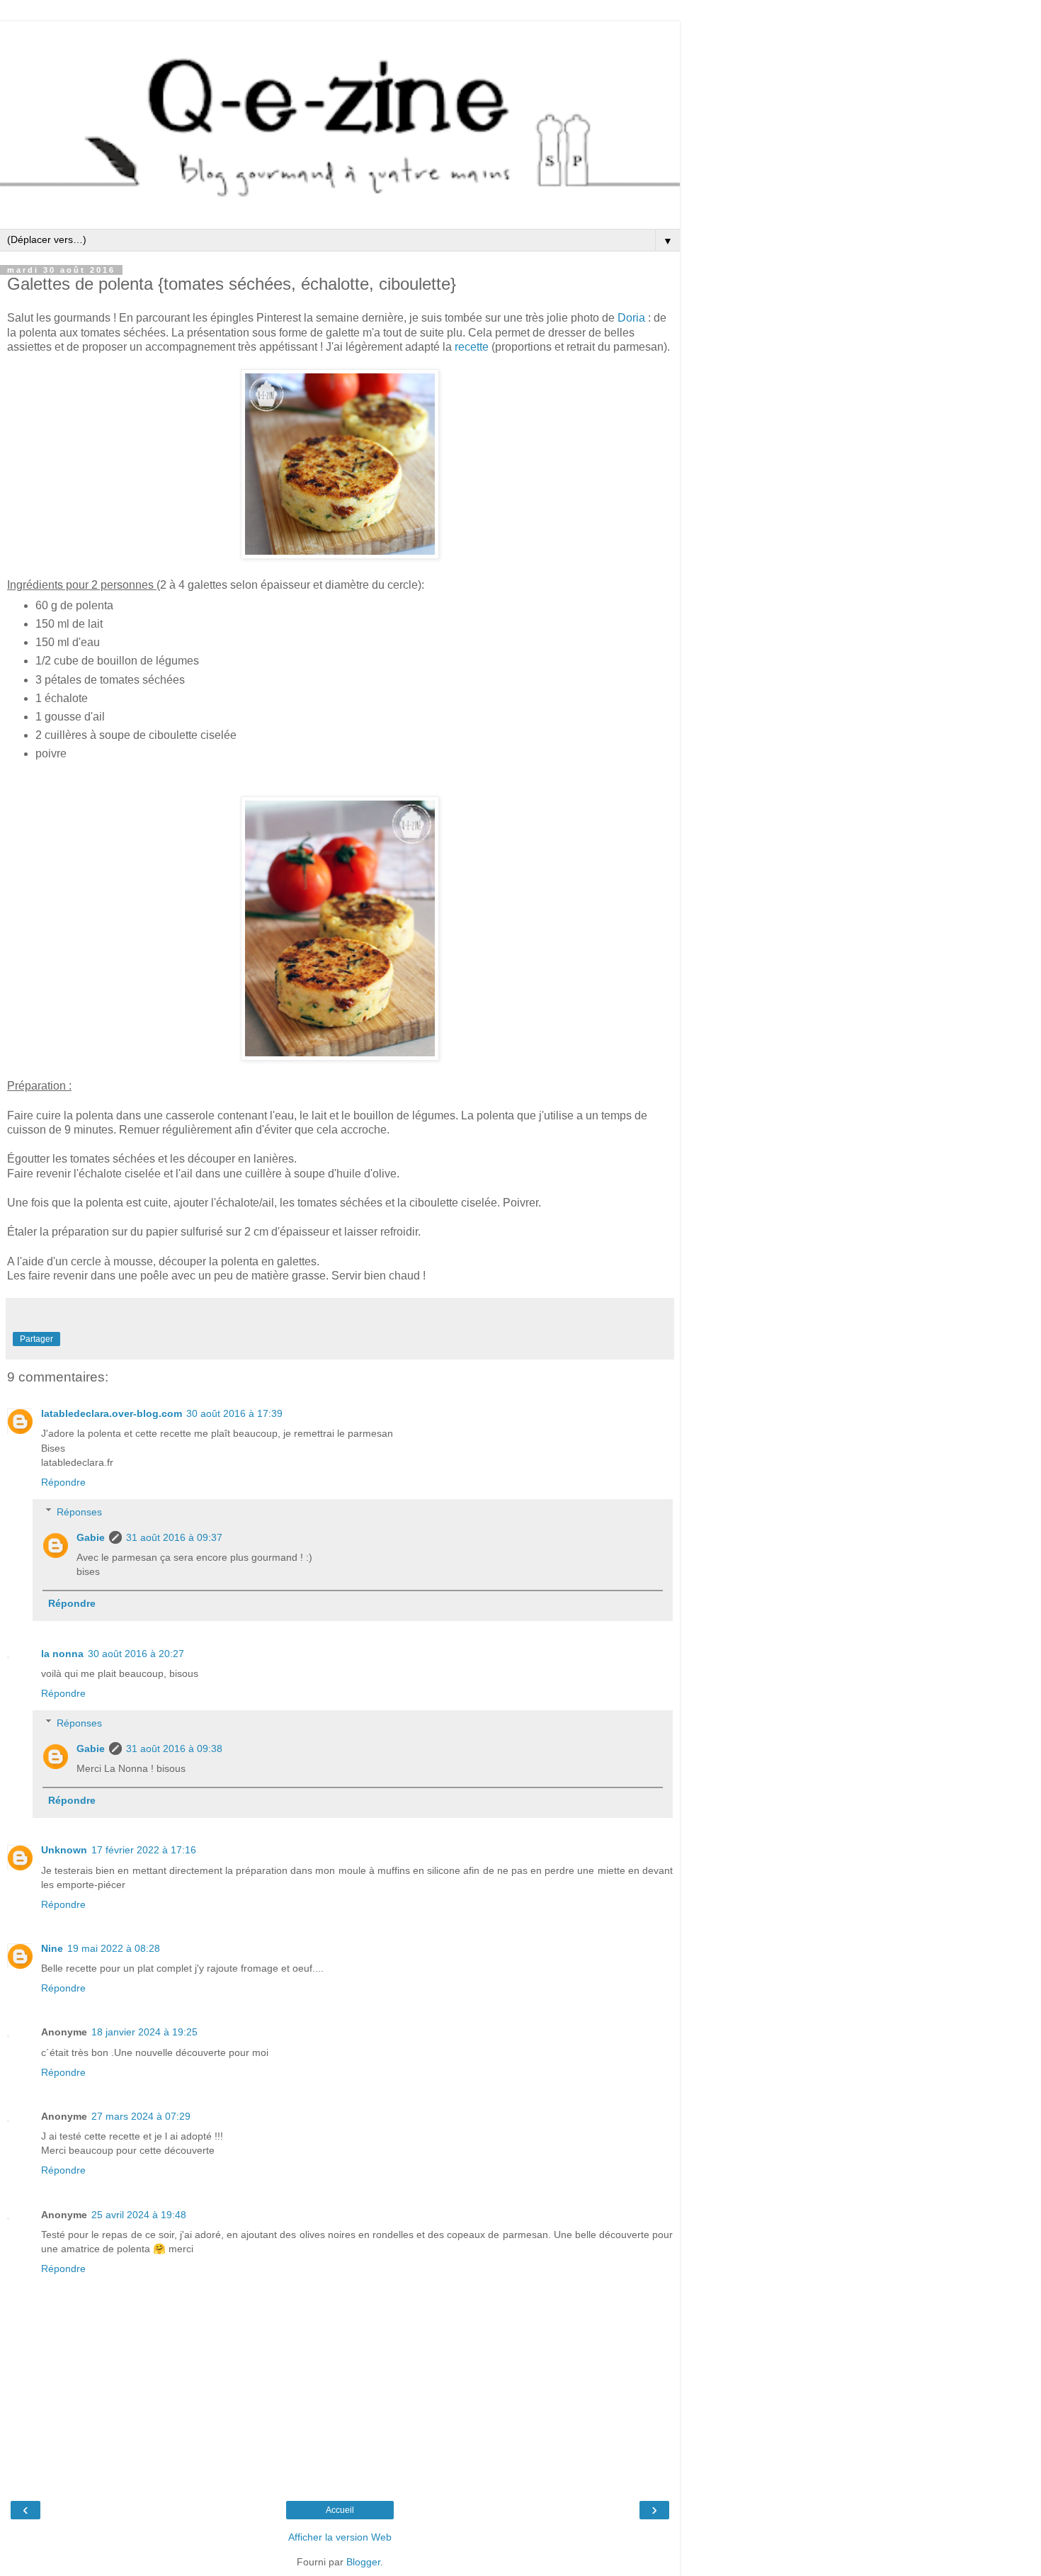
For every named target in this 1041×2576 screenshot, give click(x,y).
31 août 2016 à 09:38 (174, 1749)
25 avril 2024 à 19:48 (139, 2215)
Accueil (340, 2510)
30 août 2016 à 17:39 (234, 1413)
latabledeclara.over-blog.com (112, 1413)
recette (472, 347)
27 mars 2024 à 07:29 (141, 2116)
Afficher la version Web (340, 2537)
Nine (52, 1948)
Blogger (363, 2562)
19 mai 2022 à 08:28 (114, 1948)
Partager (36, 1339)
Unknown (64, 1850)
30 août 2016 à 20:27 (136, 1654)
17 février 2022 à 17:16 (144, 1850)
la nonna (62, 1654)
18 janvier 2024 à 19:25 (144, 2032)
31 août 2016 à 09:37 (174, 1537)
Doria (631, 318)
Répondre (63, 1482)
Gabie (91, 1537)
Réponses (79, 1512)
